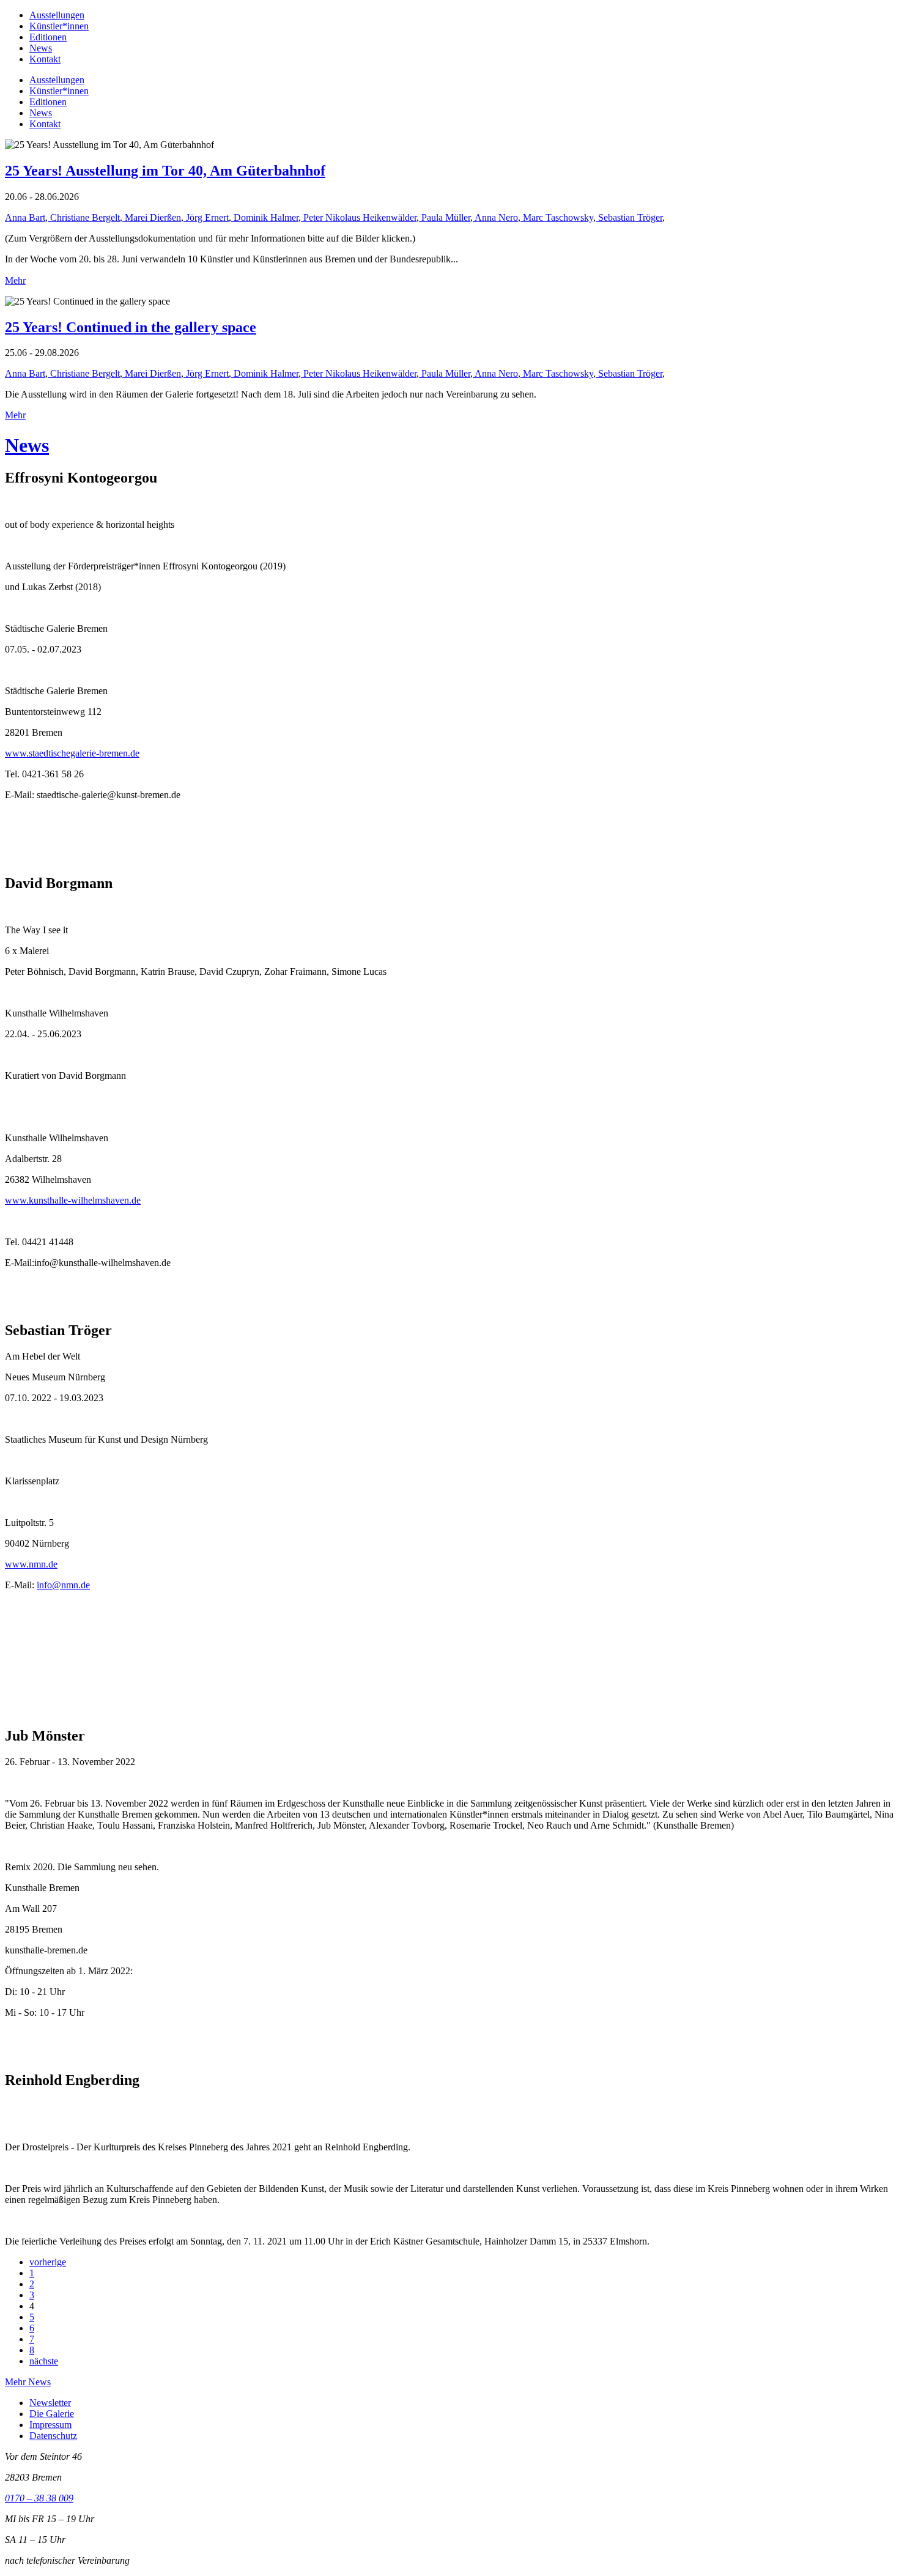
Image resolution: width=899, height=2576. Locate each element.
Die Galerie (52, 2414)
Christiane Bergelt (84, 217)
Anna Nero (495, 217)
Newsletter (50, 2403)
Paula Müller (445, 217)
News (41, 48)
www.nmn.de (31, 1564)
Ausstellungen (57, 15)
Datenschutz (53, 2436)
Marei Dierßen (152, 217)
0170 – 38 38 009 (39, 2498)
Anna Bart (25, 217)
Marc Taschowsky (557, 217)
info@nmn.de (63, 1585)
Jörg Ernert (206, 217)
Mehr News (28, 2382)
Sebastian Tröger (629, 217)
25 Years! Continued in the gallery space (131, 327)
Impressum (50, 2425)
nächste (44, 2361)
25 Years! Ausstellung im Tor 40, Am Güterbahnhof (165, 171)
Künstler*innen (59, 26)
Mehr (15, 280)
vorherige (48, 2262)
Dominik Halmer (265, 217)
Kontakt (45, 59)
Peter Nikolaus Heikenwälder (359, 217)
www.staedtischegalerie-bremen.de (72, 753)
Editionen (48, 37)
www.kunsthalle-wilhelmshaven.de (73, 1200)
